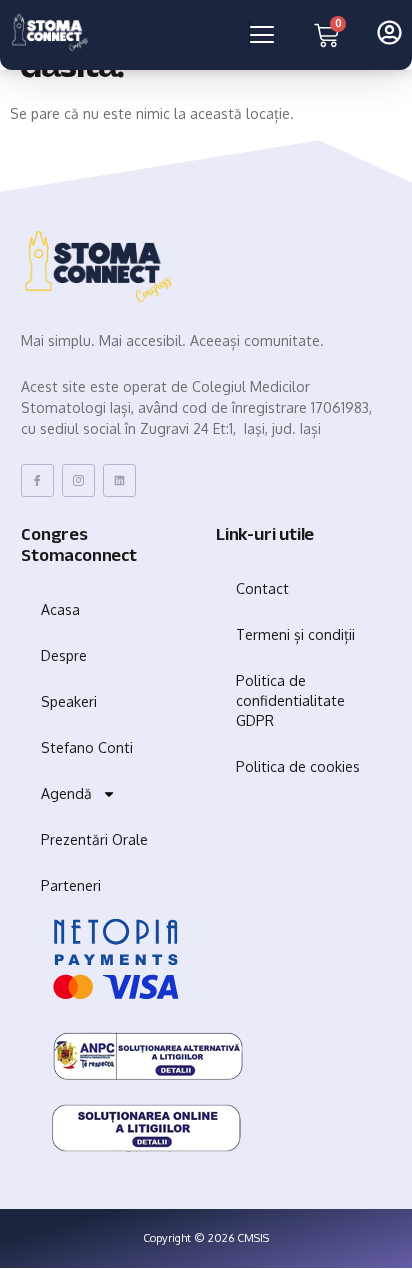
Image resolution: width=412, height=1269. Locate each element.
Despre (64, 655)
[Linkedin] (119, 480)
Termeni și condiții (295, 634)
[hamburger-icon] (250, 35)
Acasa (60, 609)
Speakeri (69, 701)
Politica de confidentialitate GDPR (290, 700)
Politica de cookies (298, 766)
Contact (262, 588)
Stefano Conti (87, 747)
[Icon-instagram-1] (78, 480)
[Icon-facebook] (37, 480)
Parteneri (71, 885)
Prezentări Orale (94, 839)
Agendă (66, 793)
